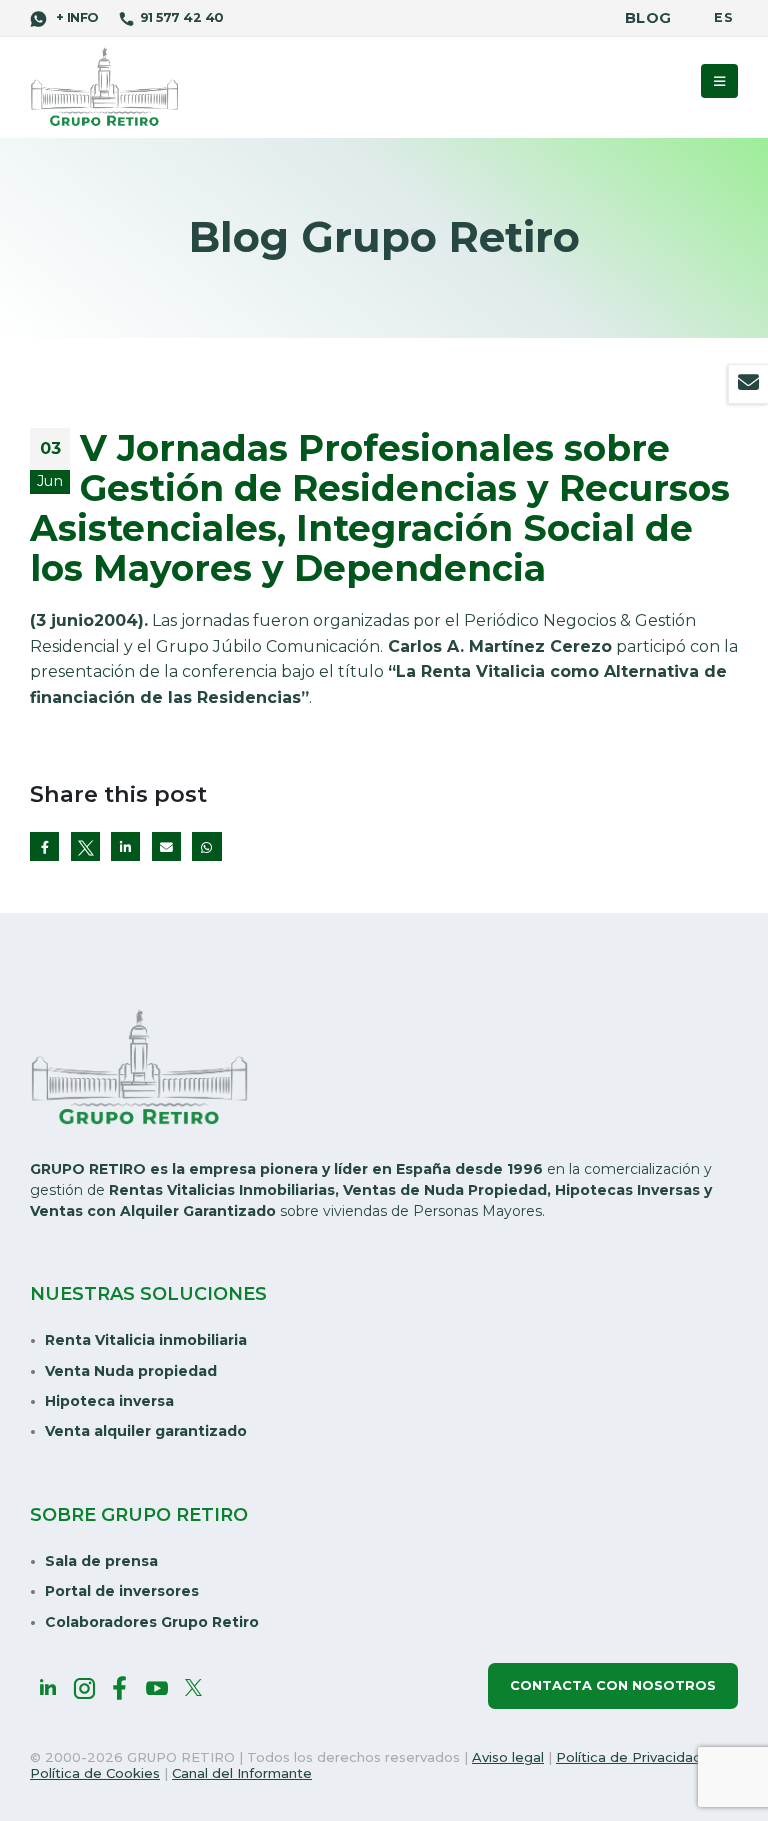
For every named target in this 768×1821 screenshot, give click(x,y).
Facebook (44, 846)
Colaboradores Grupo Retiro (152, 1622)
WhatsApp (206, 846)
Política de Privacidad (629, 1757)
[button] (719, 81)
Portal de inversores (122, 1591)
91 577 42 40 (181, 17)
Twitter (85, 846)
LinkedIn (125, 846)
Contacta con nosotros (613, 1685)
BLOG (648, 18)
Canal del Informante (242, 1773)
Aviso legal (508, 1757)
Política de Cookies (95, 1773)
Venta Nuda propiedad (131, 1371)
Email (166, 846)
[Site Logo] (105, 88)
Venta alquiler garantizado (146, 1431)
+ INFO (75, 17)
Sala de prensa (101, 1561)
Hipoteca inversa (109, 1401)
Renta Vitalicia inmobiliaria (146, 1340)
